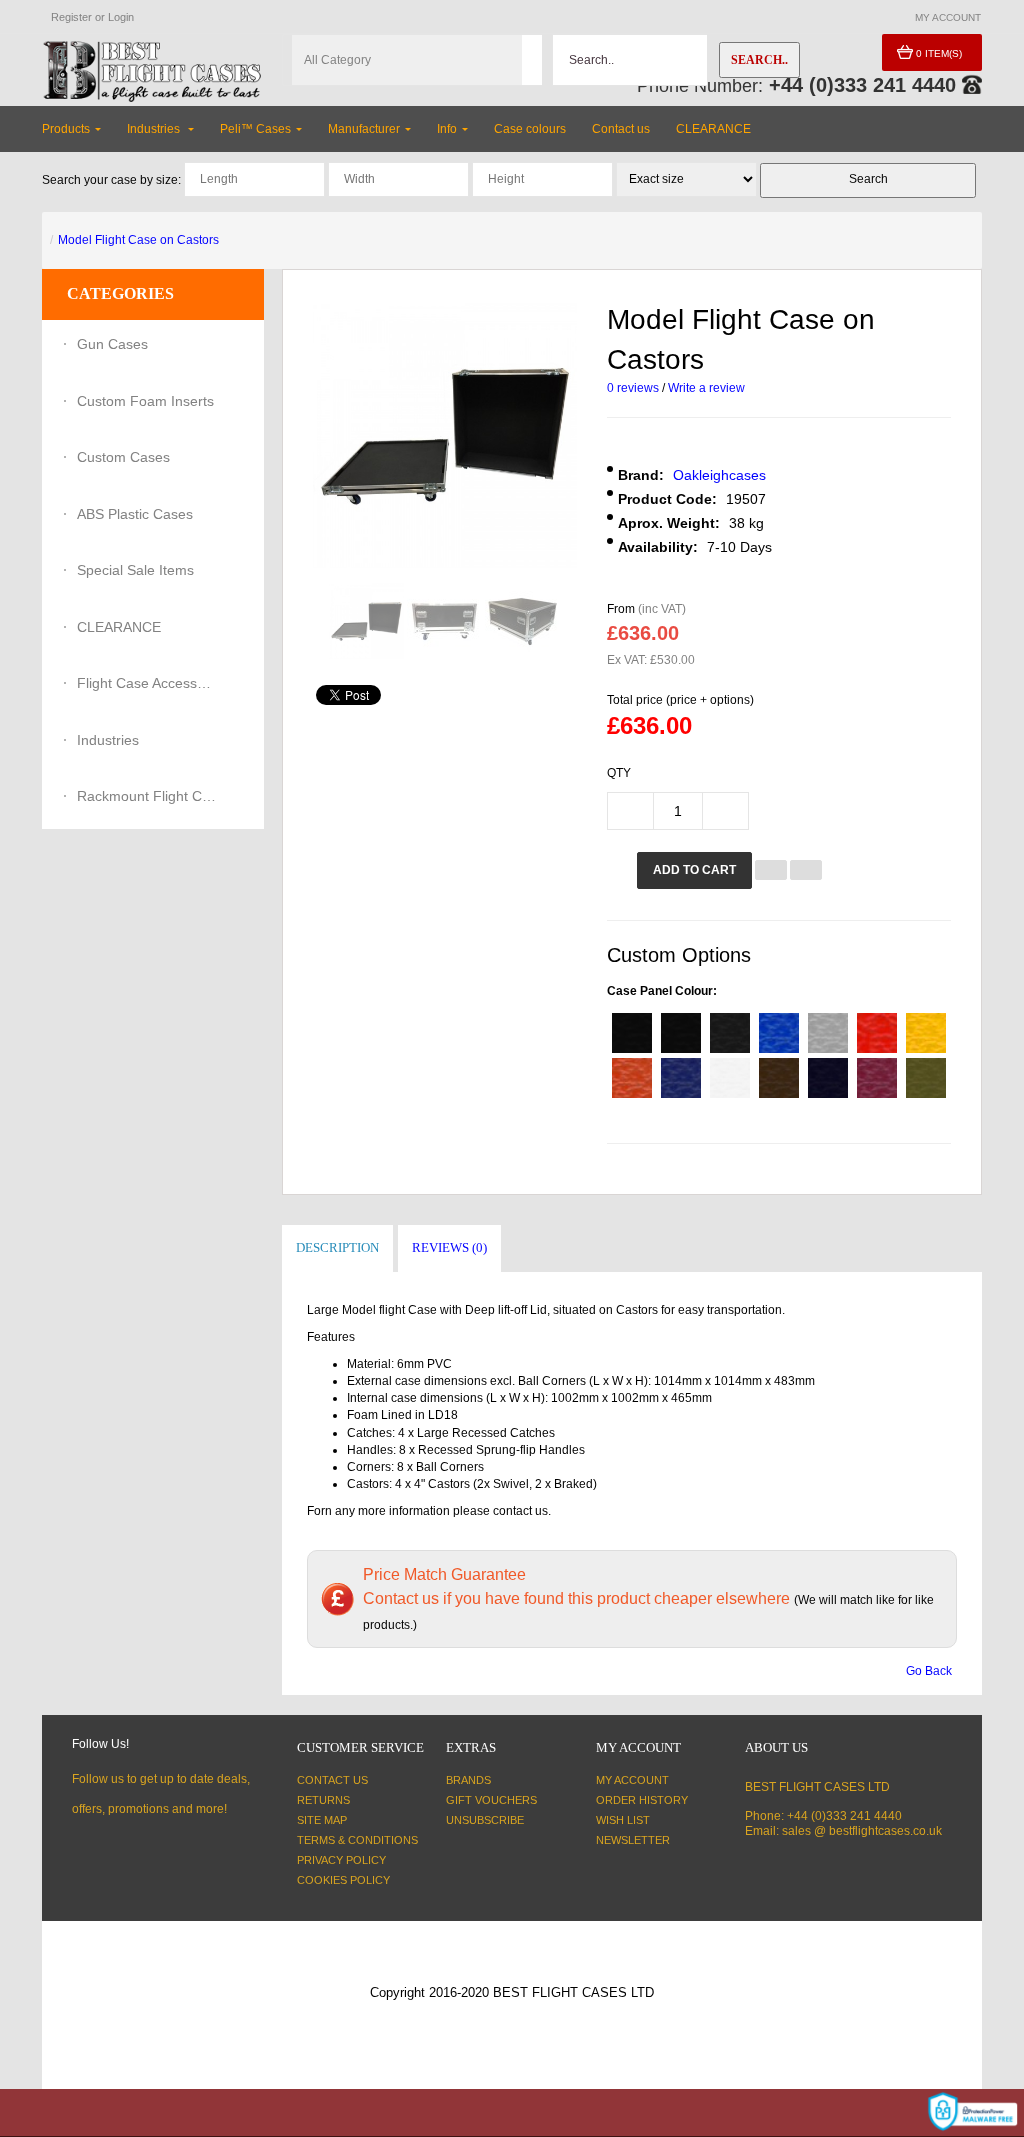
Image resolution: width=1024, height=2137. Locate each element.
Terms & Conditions (357, 1840)
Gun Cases (112, 344)
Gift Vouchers (491, 1800)
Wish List (623, 1820)
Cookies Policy (343, 1880)
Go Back (929, 1671)
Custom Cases (123, 457)
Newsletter (633, 1840)
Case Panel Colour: (662, 991)
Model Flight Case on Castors (138, 240)
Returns (323, 1800)
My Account (632, 1780)
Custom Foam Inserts (145, 401)
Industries (108, 740)
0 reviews (633, 388)
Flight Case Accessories (147, 683)
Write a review (706, 388)
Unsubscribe (485, 1820)
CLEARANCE (119, 627)
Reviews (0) (449, 1247)
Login (121, 17)
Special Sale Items (135, 570)
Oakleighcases (719, 475)
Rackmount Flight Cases (147, 796)
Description (337, 1247)
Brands (468, 1780)
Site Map (322, 1820)
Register (71, 17)
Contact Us (332, 1780)
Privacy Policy (341, 1860)
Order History (642, 1800)
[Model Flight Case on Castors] (366, 621)
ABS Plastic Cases (135, 514)
